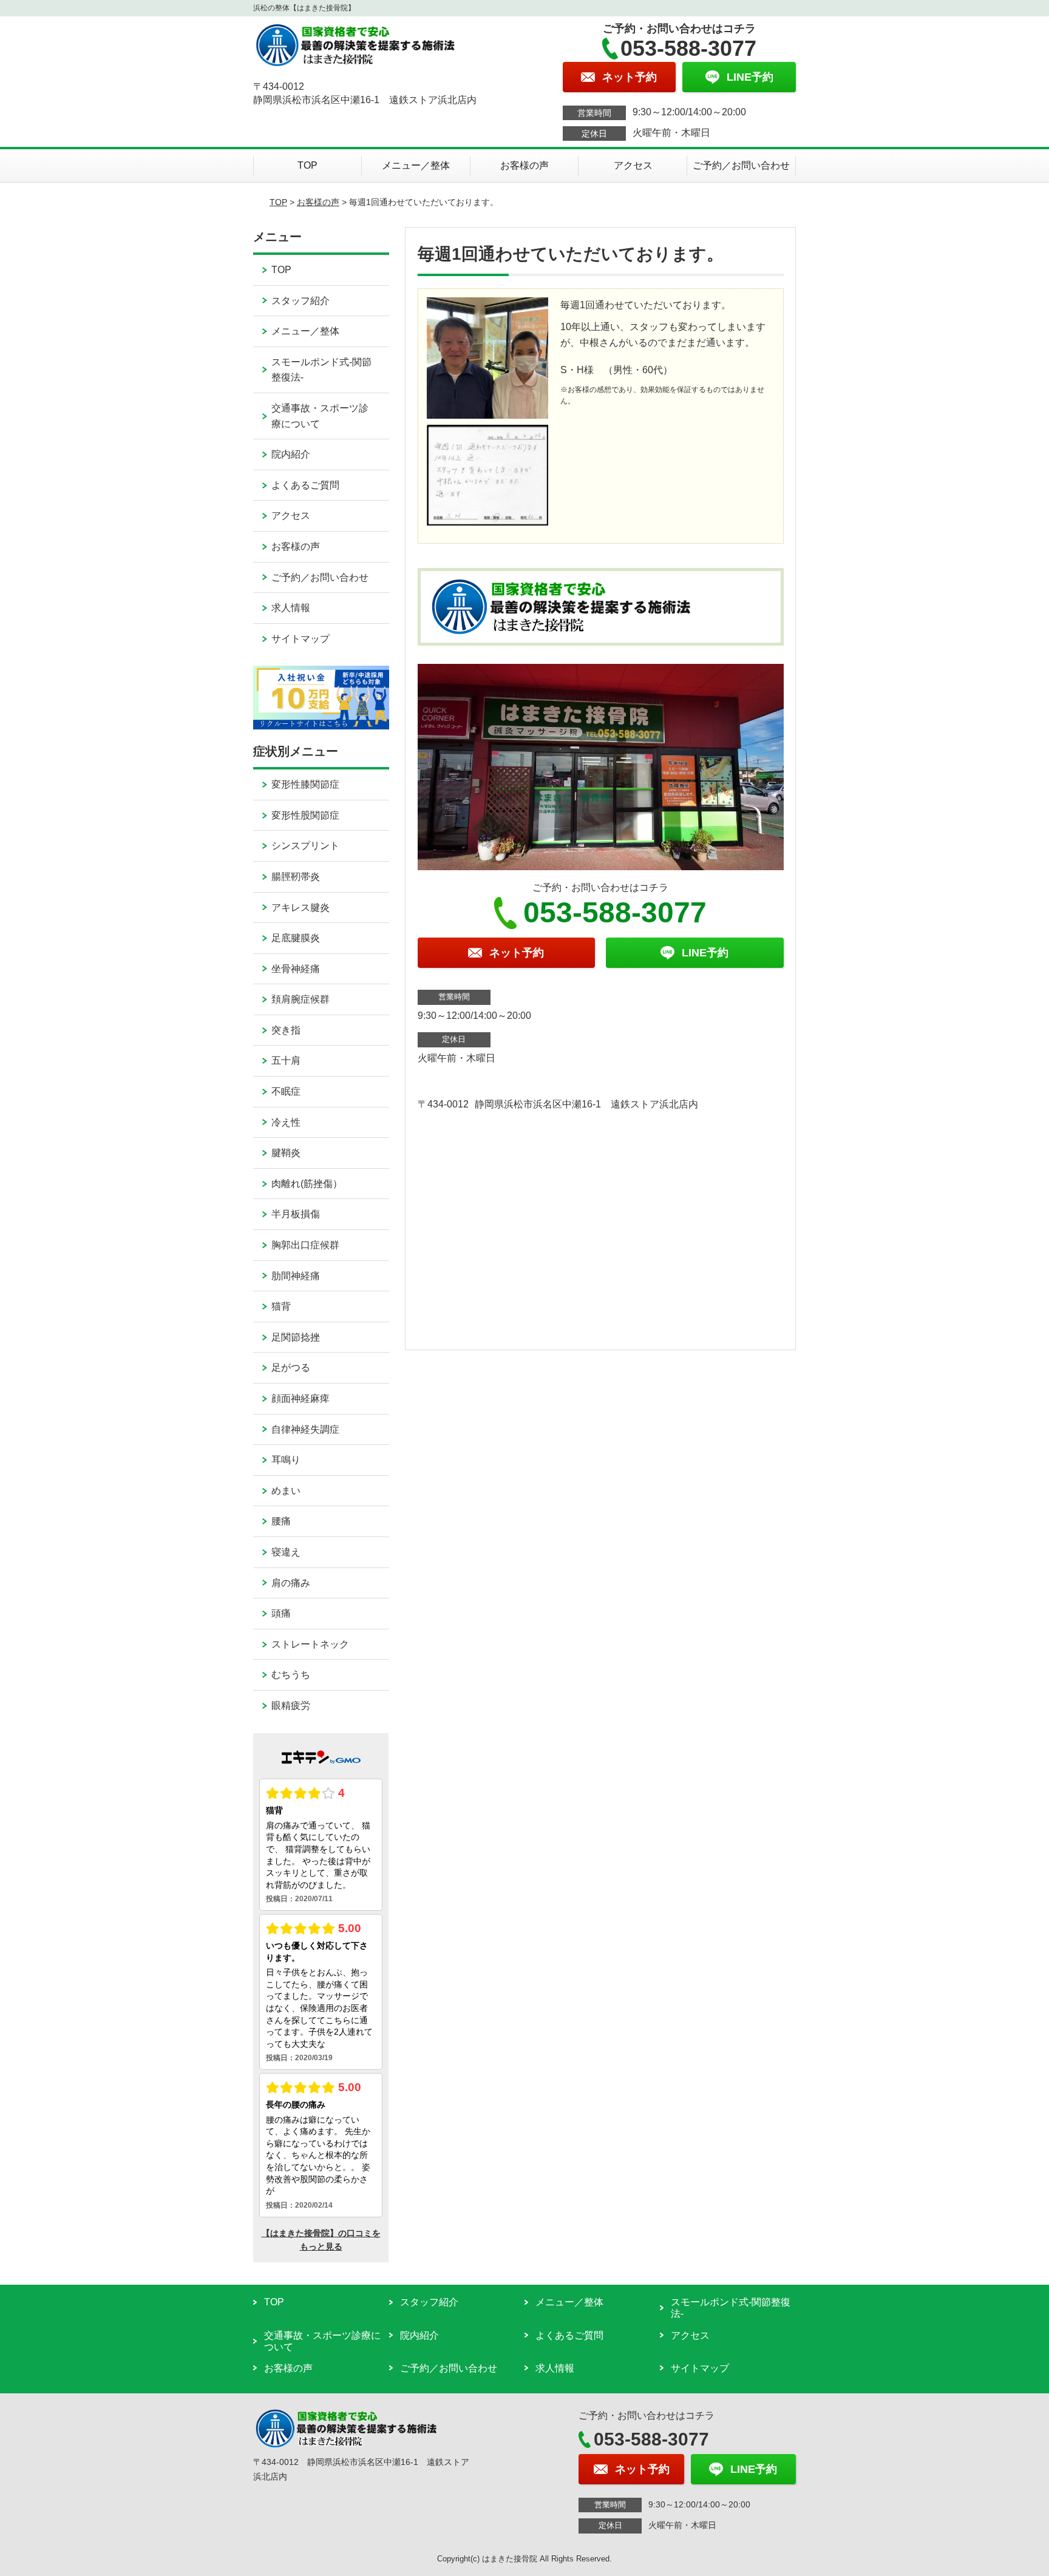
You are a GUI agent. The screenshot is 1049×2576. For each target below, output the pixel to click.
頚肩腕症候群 (300, 999)
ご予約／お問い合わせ (741, 165)
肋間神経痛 (296, 1276)
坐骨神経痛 (296, 969)
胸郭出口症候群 (305, 1245)
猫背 (281, 1306)
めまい (286, 1491)
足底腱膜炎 (296, 938)
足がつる (291, 1367)
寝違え (286, 1552)
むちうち (291, 1675)
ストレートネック (310, 1644)
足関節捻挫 (296, 1337)
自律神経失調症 (305, 1429)
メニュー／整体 (416, 165)
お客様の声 (524, 165)
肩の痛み (291, 1583)
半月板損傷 (296, 1214)
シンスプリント (305, 846)
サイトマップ (300, 639)
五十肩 (286, 1060)
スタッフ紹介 (300, 301)
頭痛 (281, 1613)
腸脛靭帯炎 (296, 877)
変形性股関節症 (305, 815)
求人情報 (291, 608)
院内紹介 (291, 454)
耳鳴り (286, 1460)
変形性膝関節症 (305, 784)
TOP (307, 165)
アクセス (633, 165)
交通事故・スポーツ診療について (320, 416)
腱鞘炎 (286, 1153)
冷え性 (286, 1122)
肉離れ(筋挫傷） (307, 1184)
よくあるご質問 (305, 485)
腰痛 (281, 1521)
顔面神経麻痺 (300, 1398)
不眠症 (286, 1091)
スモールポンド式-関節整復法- (321, 370)
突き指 (286, 1030)
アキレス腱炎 (300, 908)
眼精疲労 (291, 1706)
